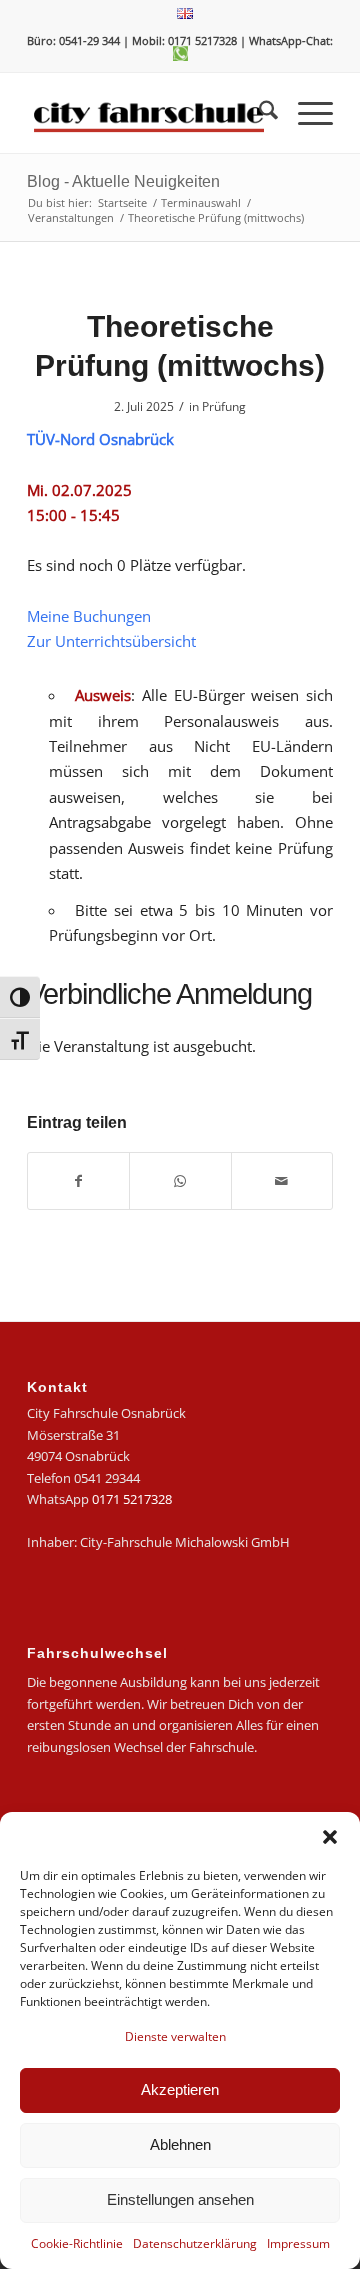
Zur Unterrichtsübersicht (111, 641)
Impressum (298, 2243)
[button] (330, 1837)
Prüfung (224, 406)
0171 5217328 (132, 1499)
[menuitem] (185, 14)
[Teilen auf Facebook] (78, 1181)
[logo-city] (149, 113)
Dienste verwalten (175, 2036)
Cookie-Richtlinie (77, 2243)
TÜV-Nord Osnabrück (100, 439)
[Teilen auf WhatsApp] (180, 1181)
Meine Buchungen (89, 616)
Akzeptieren (180, 2089)
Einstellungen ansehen (180, 2199)
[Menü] (305, 113)
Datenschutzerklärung (195, 2243)
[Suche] (258, 113)
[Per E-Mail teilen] (282, 1181)
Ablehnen (180, 2144)
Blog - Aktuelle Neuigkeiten (123, 181)
